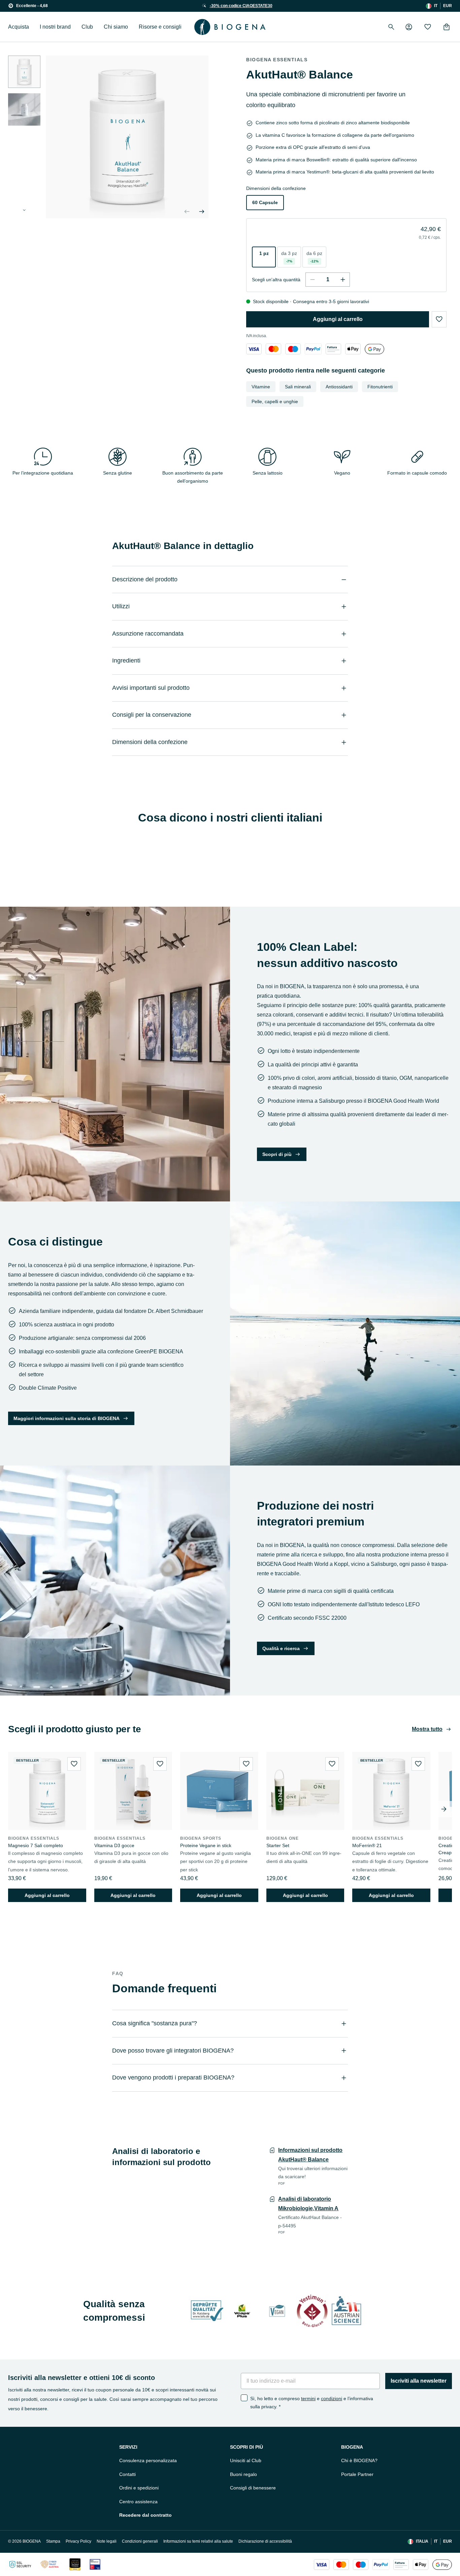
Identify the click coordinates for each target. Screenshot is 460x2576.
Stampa (53, 2541)
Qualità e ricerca (281, 1648)
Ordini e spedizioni (139, 2488)
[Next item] (444, 1809)
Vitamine (261, 387)
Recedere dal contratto (145, 2515)
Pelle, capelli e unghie (275, 401)
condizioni (332, 2398)
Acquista (19, 27)
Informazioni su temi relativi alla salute (198, 2541)
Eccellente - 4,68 (32, 6)
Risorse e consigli (160, 27)
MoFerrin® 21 (367, 1845)
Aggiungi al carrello (338, 319)
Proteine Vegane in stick (206, 1845)
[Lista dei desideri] (428, 27)
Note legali (107, 2541)
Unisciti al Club (246, 2460)
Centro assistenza (138, 2502)
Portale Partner (357, 2474)
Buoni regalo (243, 2474)
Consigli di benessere (253, 2488)
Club (87, 27)
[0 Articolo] (447, 27)
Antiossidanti (339, 387)
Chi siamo (116, 27)
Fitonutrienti (380, 387)
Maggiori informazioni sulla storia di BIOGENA (67, 1418)
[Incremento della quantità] (343, 280)
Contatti (127, 2474)
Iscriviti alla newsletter (419, 2381)
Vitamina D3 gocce (114, 1845)
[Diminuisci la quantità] (313, 280)
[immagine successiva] (24, 210)
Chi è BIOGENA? (359, 2460)
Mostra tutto (427, 1729)
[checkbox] (244, 2398)
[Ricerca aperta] (391, 27)
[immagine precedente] (187, 212)
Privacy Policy (78, 2541)
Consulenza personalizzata (148, 2460)
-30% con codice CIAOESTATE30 (241, 6)
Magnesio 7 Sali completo (36, 1845)
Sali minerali (298, 387)
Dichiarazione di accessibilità (265, 2541)
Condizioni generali (140, 2541)
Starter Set (278, 1845)
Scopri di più (277, 1154)
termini (308, 2398)
